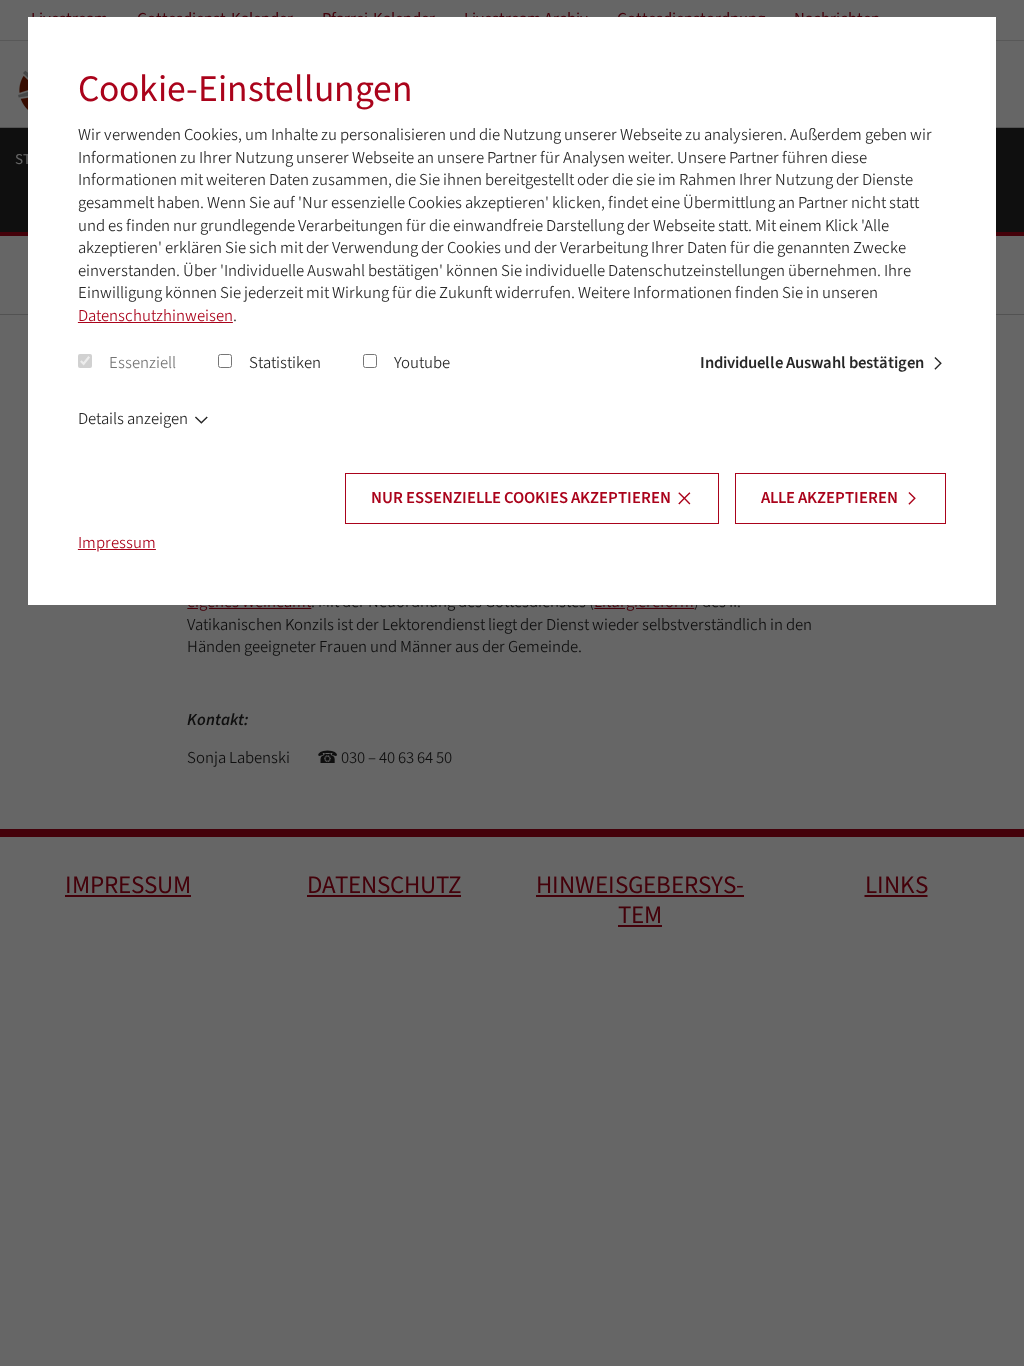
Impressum (117, 543)
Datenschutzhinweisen (155, 316)
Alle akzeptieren (829, 498)
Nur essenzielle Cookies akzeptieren (521, 498)
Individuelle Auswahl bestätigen (812, 363)
